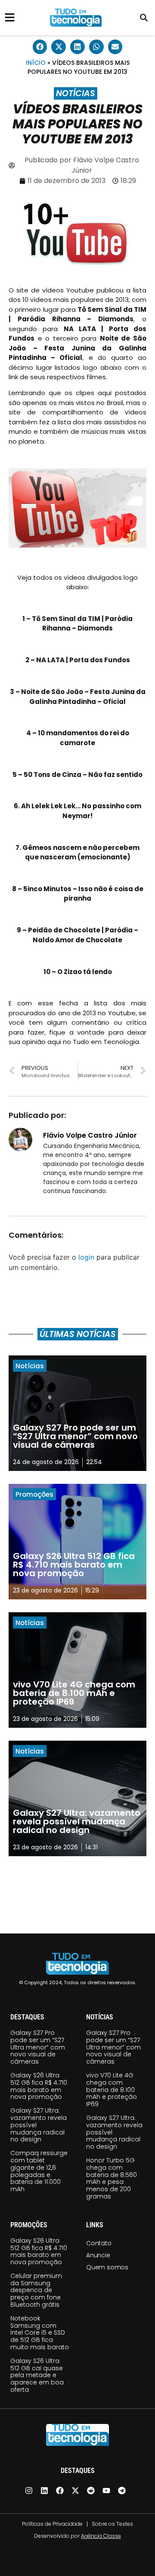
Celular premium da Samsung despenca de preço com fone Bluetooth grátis (36, 2290)
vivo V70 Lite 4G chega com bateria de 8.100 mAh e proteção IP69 (112, 2090)
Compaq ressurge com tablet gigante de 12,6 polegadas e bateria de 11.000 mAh (39, 2171)
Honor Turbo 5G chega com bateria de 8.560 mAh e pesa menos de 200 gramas (112, 2178)
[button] (144, 18)
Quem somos (107, 2267)
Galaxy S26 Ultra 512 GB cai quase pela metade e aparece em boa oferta (37, 2375)
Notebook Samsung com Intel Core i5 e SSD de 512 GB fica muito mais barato (40, 2333)
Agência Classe (101, 2536)
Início (36, 63)
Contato (99, 2243)
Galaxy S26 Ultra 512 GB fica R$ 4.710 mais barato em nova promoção (39, 2086)
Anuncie (98, 2255)
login (86, 1257)
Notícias (76, 93)
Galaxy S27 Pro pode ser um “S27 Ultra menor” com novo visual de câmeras (38, 2047)
